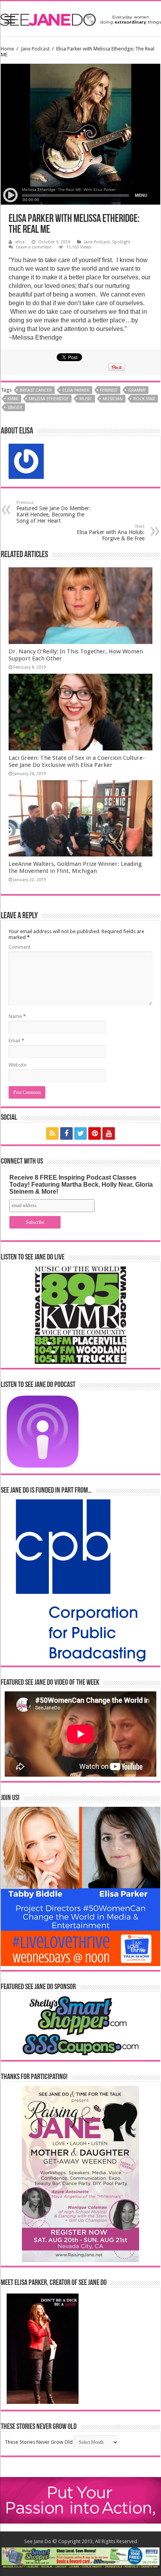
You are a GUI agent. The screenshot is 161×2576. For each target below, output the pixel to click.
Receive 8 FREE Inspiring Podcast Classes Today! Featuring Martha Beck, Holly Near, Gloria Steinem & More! (81, 1185)
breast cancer (36, 390)
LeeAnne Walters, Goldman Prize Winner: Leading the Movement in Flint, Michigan (75, 867)
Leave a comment (34, 247)
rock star (144, 399)
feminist (109, 390)
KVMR (13, 399)
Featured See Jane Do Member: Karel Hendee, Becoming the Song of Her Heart (54, 512)
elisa (20, 242)
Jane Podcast (35, 49)
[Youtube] (109, 1133)
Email (16, 1041)
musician (113, 399)
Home (7, 49)
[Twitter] (80, 1133)
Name (17, 1016)
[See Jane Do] (80, 18)
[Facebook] (66, 1133)
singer (15, 407)
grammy (137, 390)
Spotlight (121, 242)
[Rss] (52, 1133)
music (86, 399)
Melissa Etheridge (49, 399)
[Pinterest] (95, 1133)
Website (18, 1065)
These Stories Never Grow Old (39, 2442)
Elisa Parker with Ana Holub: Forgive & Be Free (111, 533)
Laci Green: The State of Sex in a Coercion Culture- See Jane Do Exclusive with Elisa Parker (77, 761)
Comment (20, 947)
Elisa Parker (76, 390)
